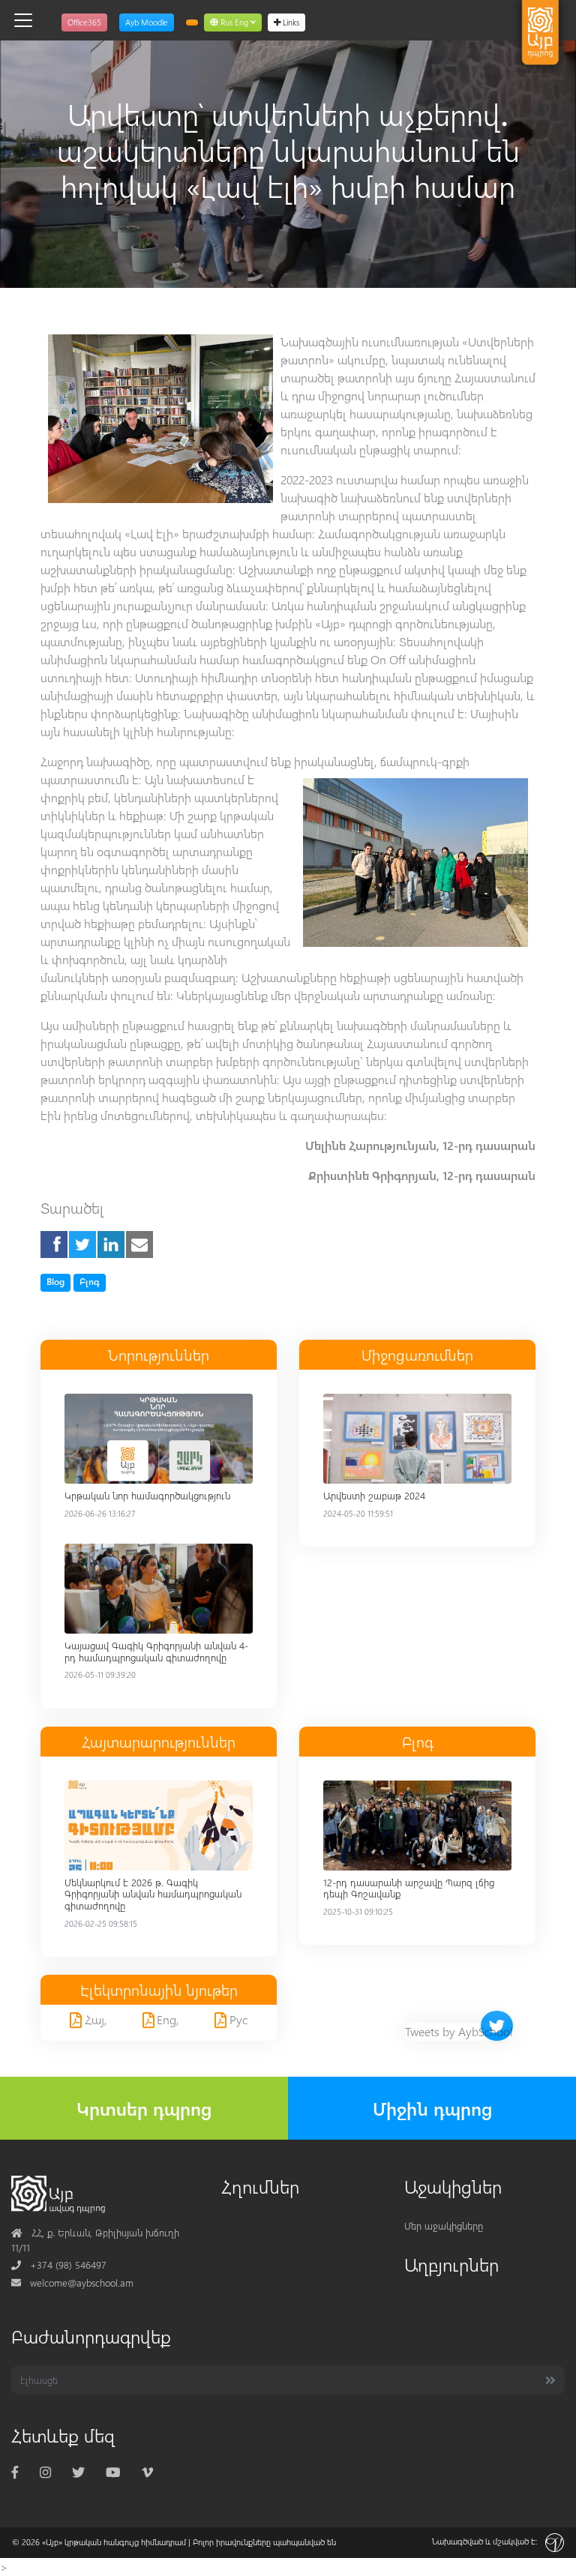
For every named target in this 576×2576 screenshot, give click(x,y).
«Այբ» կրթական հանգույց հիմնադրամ (114, 2542)
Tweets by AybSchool (459, 2031)
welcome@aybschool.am (72, 2282)
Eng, (166, 2019)
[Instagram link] (45, 2471)
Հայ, (94, 2019)
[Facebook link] (15, 2471)
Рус (237, 2019)
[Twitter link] (78, 2471)
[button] (233, 22)
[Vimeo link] (147, 2471)
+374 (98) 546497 (59, 2264)
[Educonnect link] (192, 22)
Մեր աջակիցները (444, 2226)
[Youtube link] (113, 2471)
